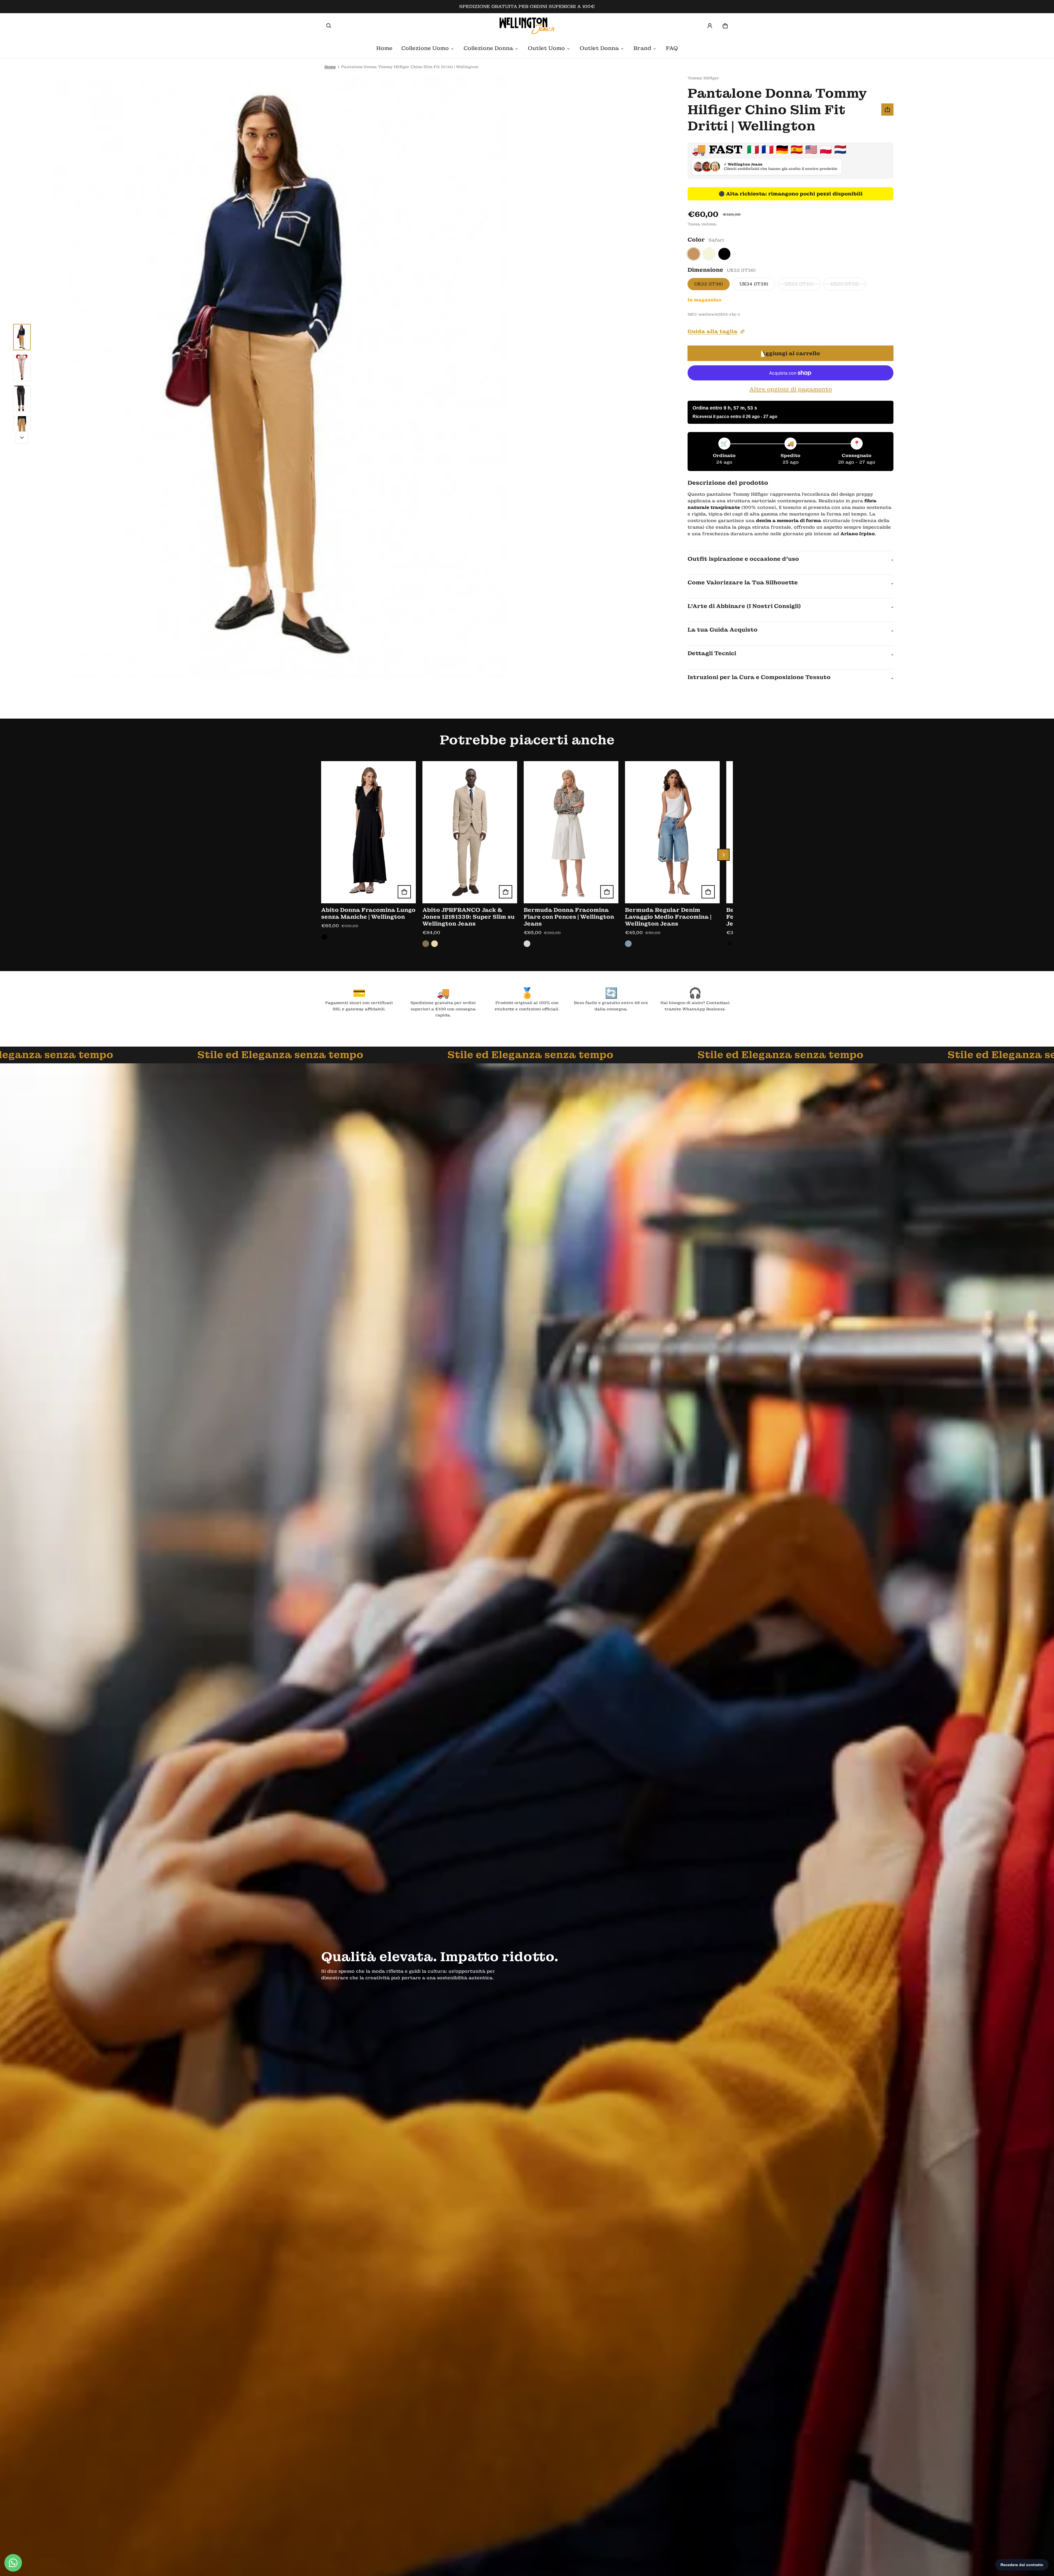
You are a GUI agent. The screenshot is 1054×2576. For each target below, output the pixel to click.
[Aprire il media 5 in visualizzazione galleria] (22, 429)
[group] (372, 855)
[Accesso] (710, 26)
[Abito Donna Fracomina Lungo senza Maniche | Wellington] (368, 832)
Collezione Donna (488, 48)
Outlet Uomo (546, 48)
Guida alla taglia (713, 331)
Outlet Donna (599, 48)
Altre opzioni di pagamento (791, 389)
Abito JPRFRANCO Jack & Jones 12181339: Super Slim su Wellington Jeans (469, 917)
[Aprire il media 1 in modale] (278, 376)
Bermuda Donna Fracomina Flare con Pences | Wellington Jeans (569, 917)
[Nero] (724, 254)
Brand (642, 48)
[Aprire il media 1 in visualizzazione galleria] (22, 337)
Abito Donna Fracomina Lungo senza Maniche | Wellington (368, 913)
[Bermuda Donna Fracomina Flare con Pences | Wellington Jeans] (571, 832)
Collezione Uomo (425, 48)
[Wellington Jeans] (527, 26)
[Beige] (709, 254)
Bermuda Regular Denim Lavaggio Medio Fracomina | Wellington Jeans (668, 917)
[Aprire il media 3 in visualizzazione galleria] (22, 368)
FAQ (672, 48)
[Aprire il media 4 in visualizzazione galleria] (22, 399)
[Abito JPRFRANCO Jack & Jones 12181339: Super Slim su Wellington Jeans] (470, 832)
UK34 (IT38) (754, 284)
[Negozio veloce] (404, 892)
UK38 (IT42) (845, 284)
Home (384, 48)
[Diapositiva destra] (22, 438)
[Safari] (694, 254)
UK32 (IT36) (709, 284)
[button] (329, 26)
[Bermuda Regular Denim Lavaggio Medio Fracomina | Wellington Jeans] (672, 832)
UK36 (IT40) (799, 284)
